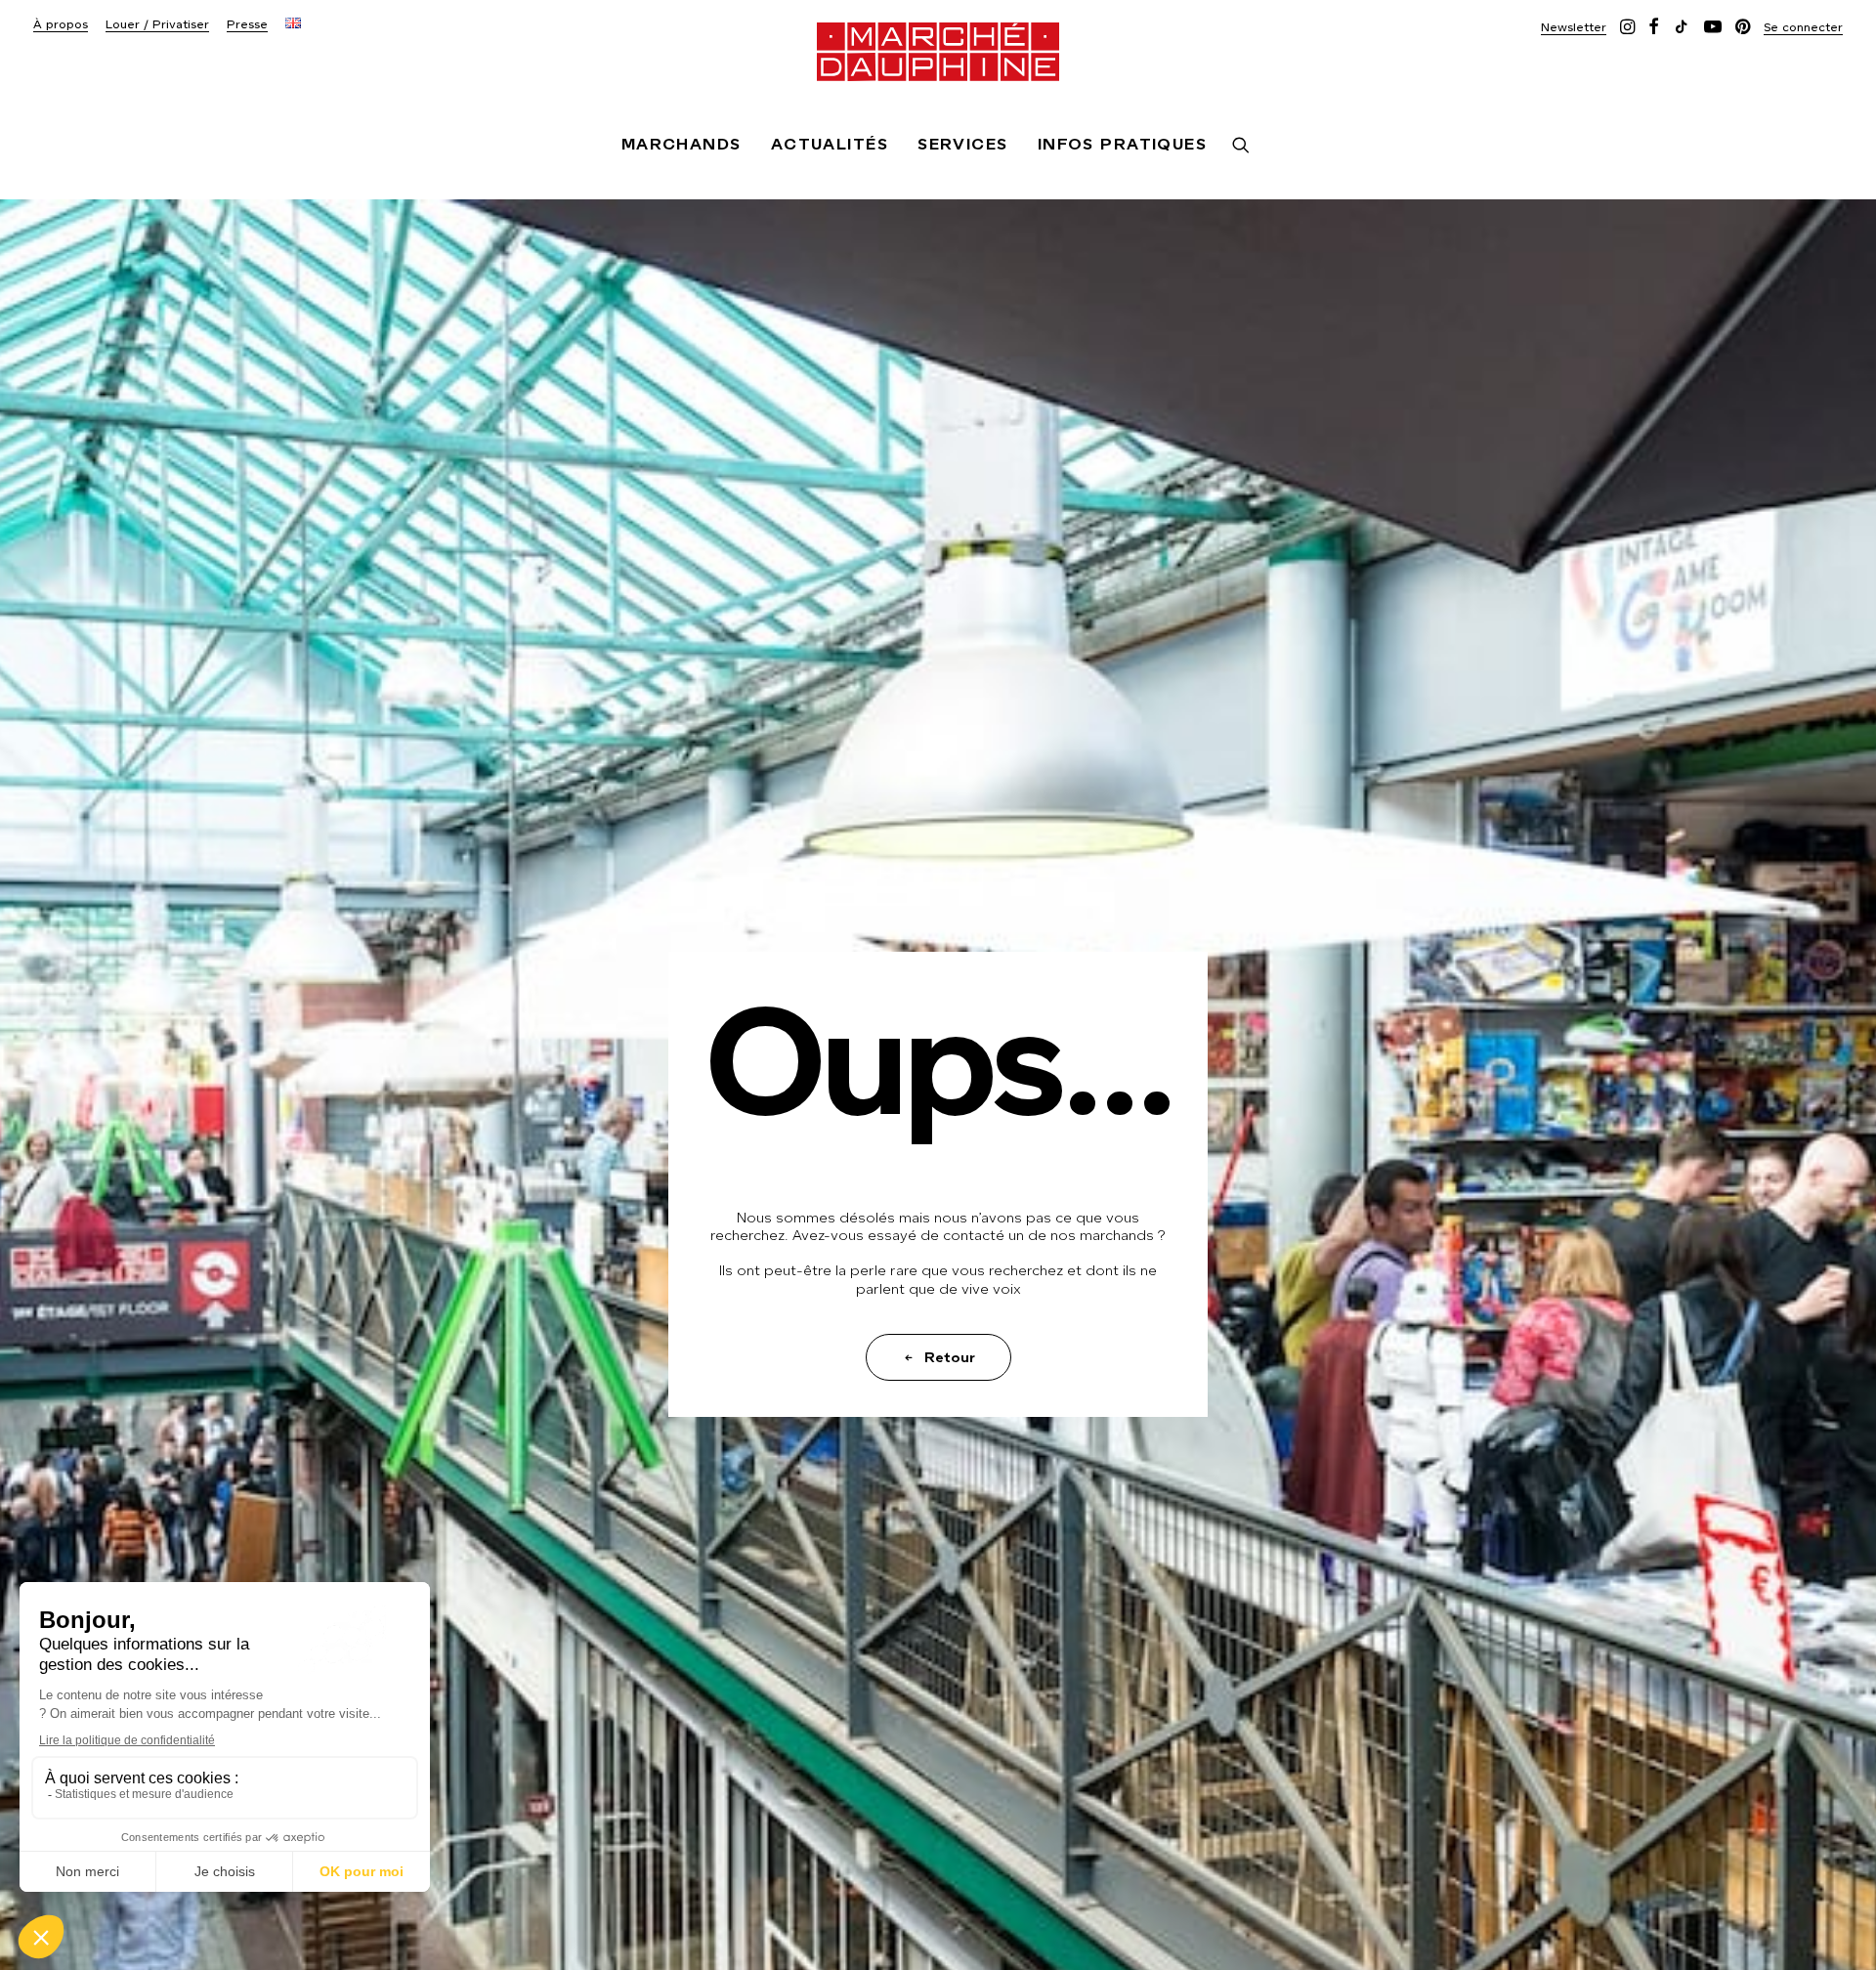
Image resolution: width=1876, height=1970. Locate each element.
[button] (1574, 27)
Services (963, 144)
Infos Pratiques (1123, 144)
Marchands (682, 144)
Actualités (830, 144)
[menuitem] (61, 25)
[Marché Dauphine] (938, 52)
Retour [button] (950, 1357)
